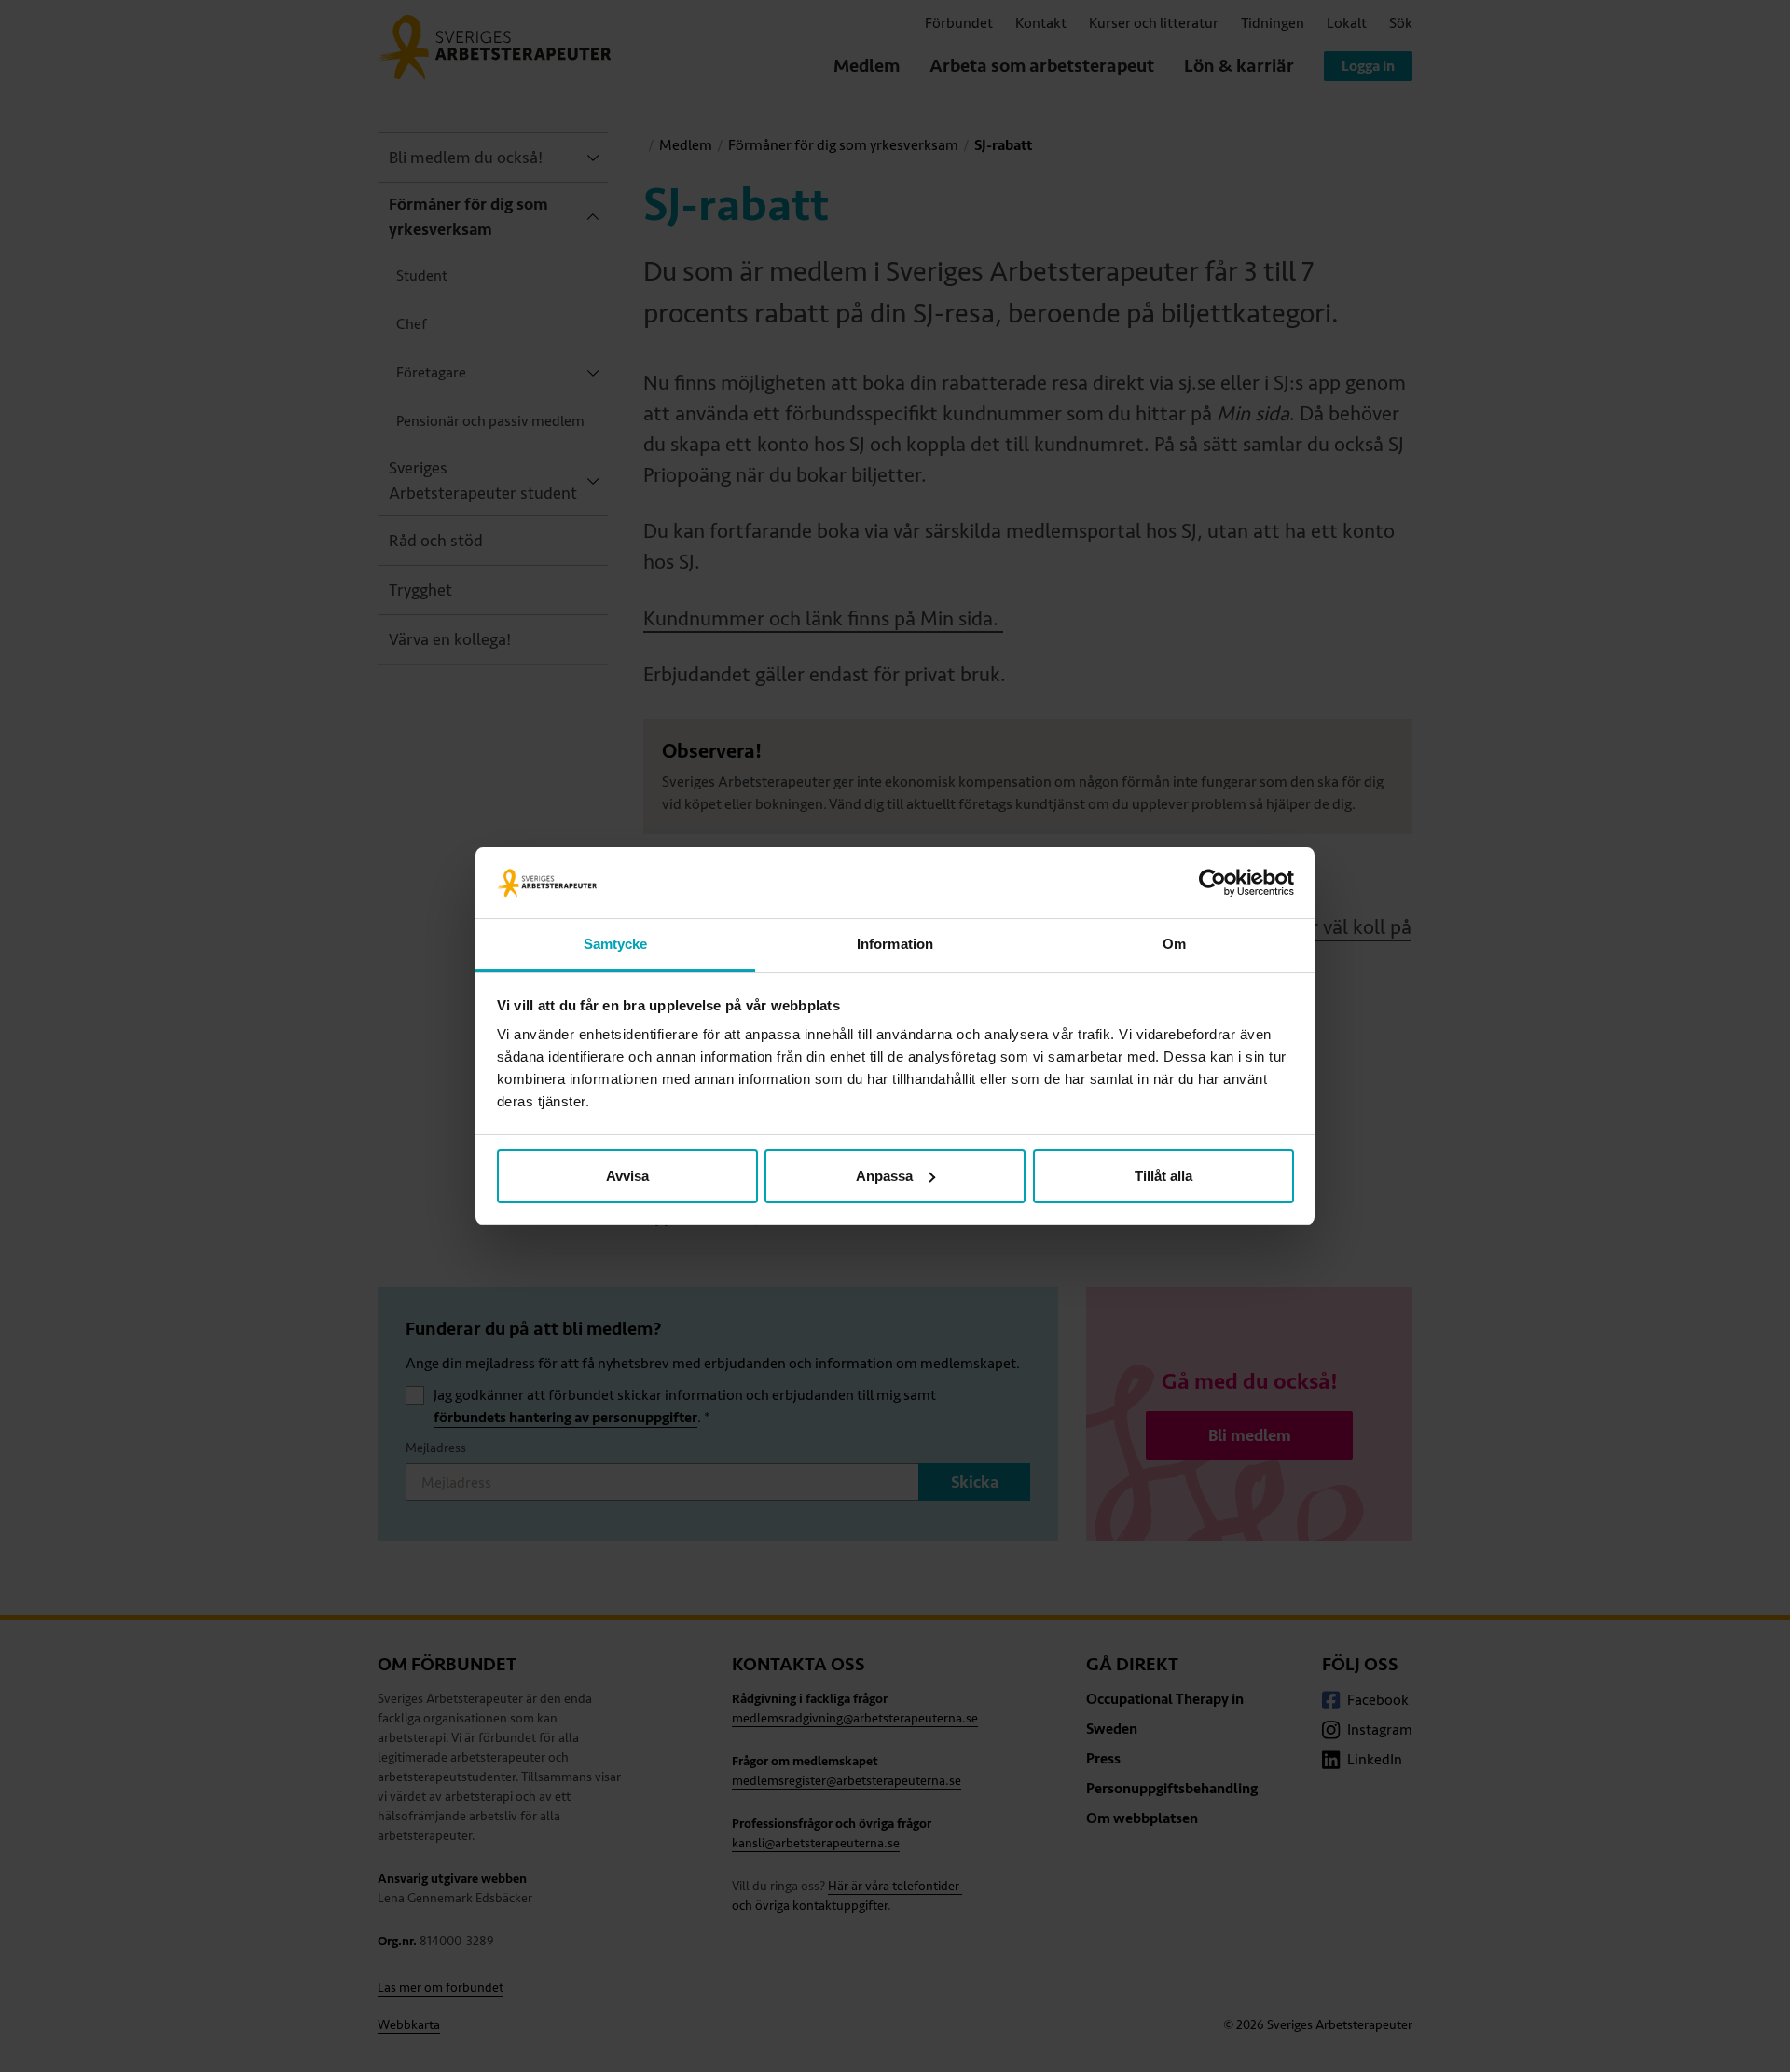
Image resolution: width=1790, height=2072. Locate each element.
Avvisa (627, 1176)
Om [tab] (1174, 944)
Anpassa (884, 1176)
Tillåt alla (1163, 1176)
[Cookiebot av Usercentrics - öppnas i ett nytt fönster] (1212, 883)
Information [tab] (895, 944)
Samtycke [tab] (616, 944)
